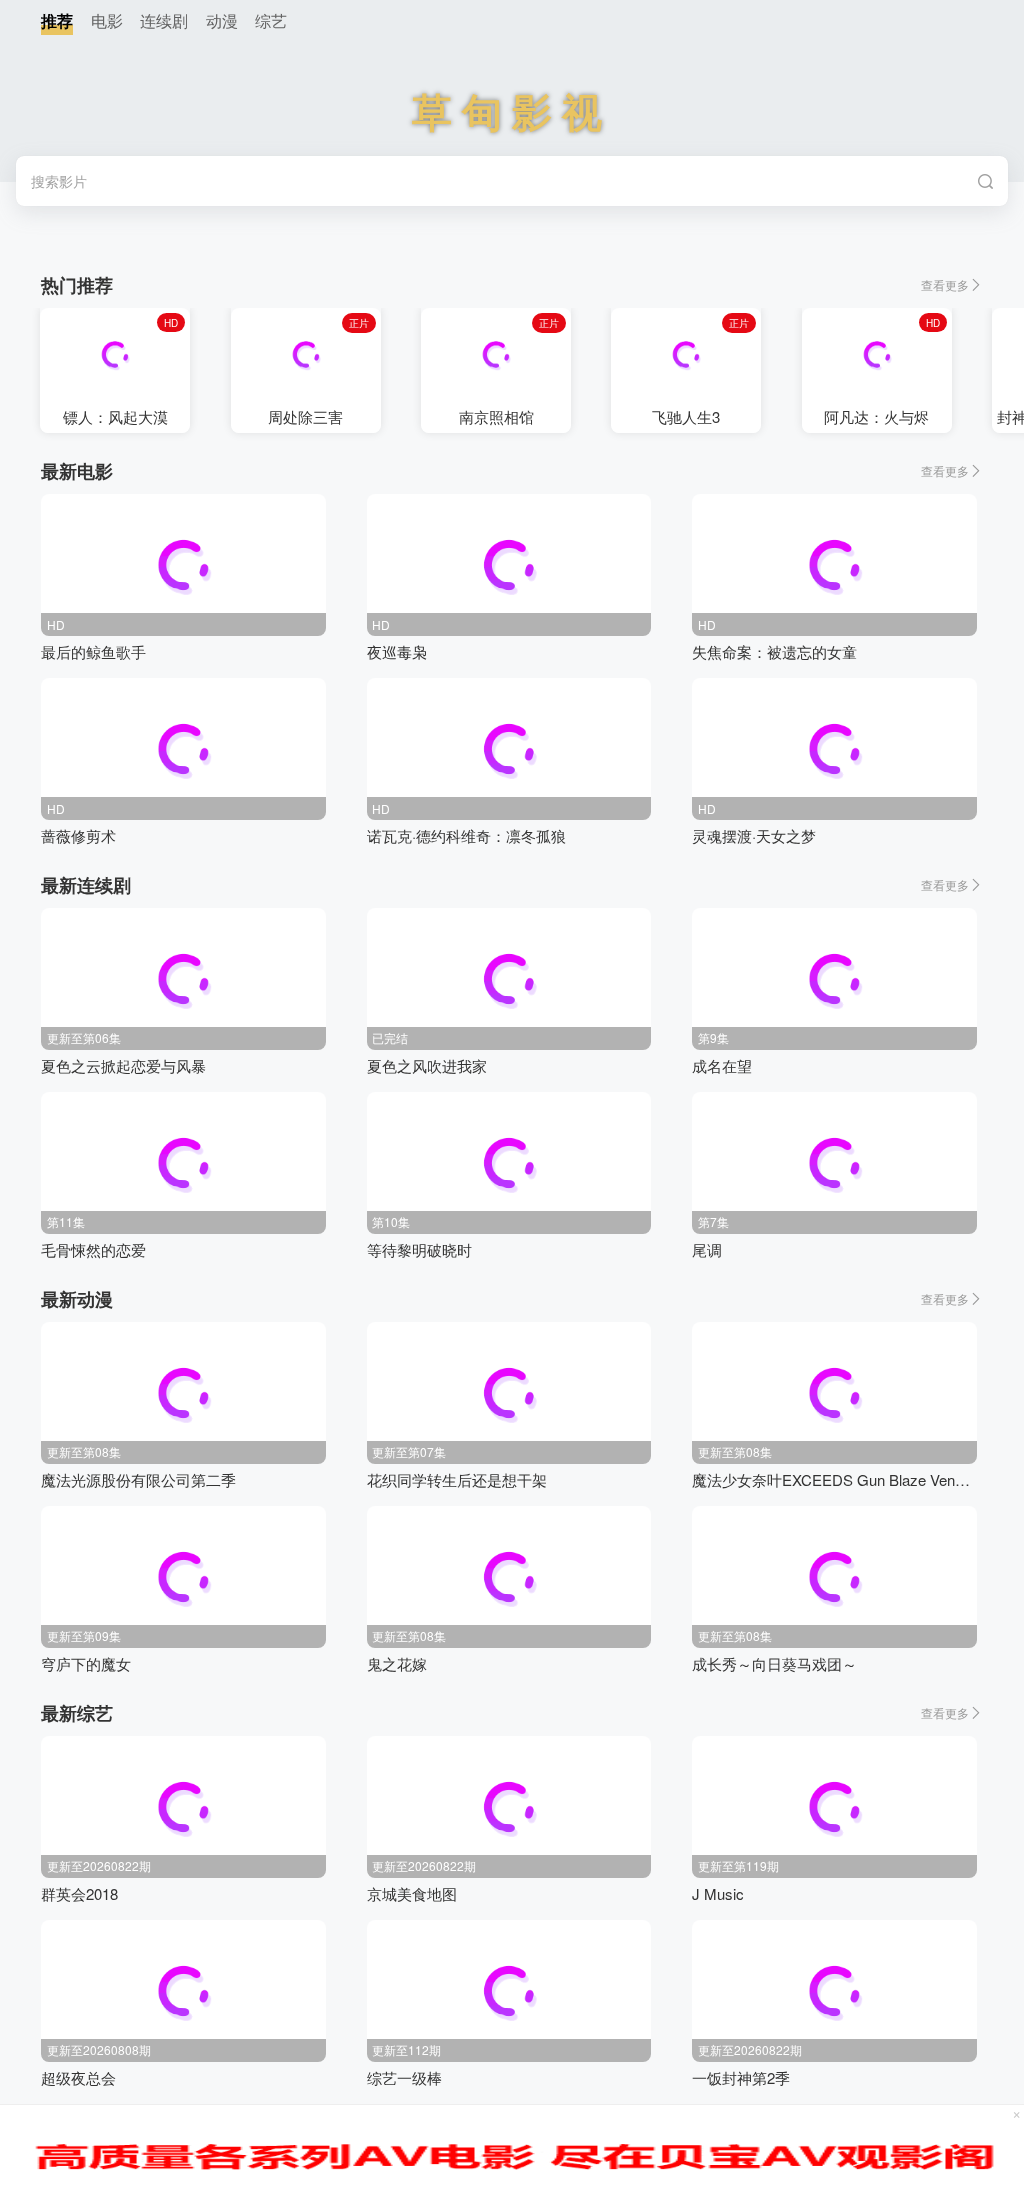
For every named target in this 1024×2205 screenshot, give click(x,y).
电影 (107, 20)
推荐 (57, 20)
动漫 (222, 20)
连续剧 (164, 20)
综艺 (271, 20)
